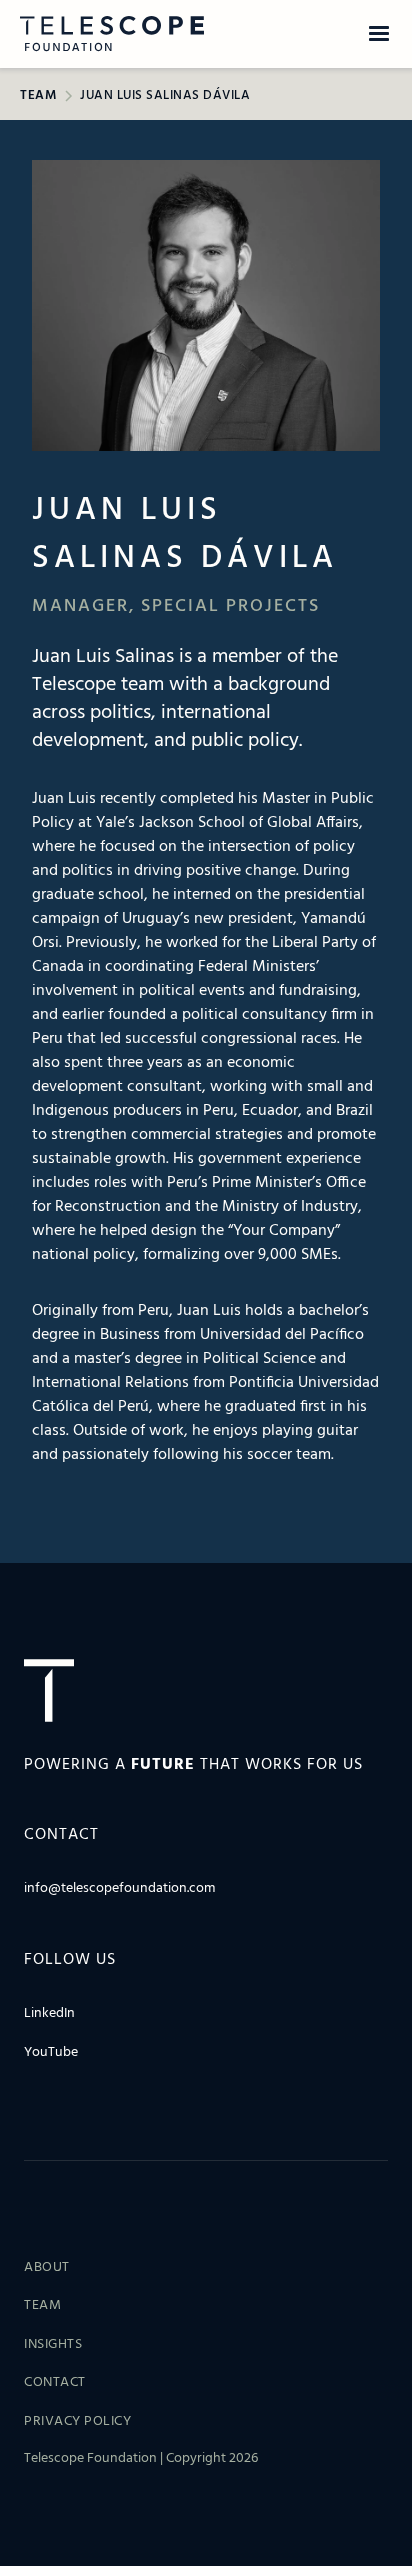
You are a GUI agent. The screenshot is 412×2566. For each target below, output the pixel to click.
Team (42, 2306)
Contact (55, 2383)
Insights (53, 2345)
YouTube (51, 2053)
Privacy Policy (77, 2422)
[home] (104, 34)
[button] (379, 34)
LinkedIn (49, 2014)
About (47, 2268)
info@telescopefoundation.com (119, 1889)
